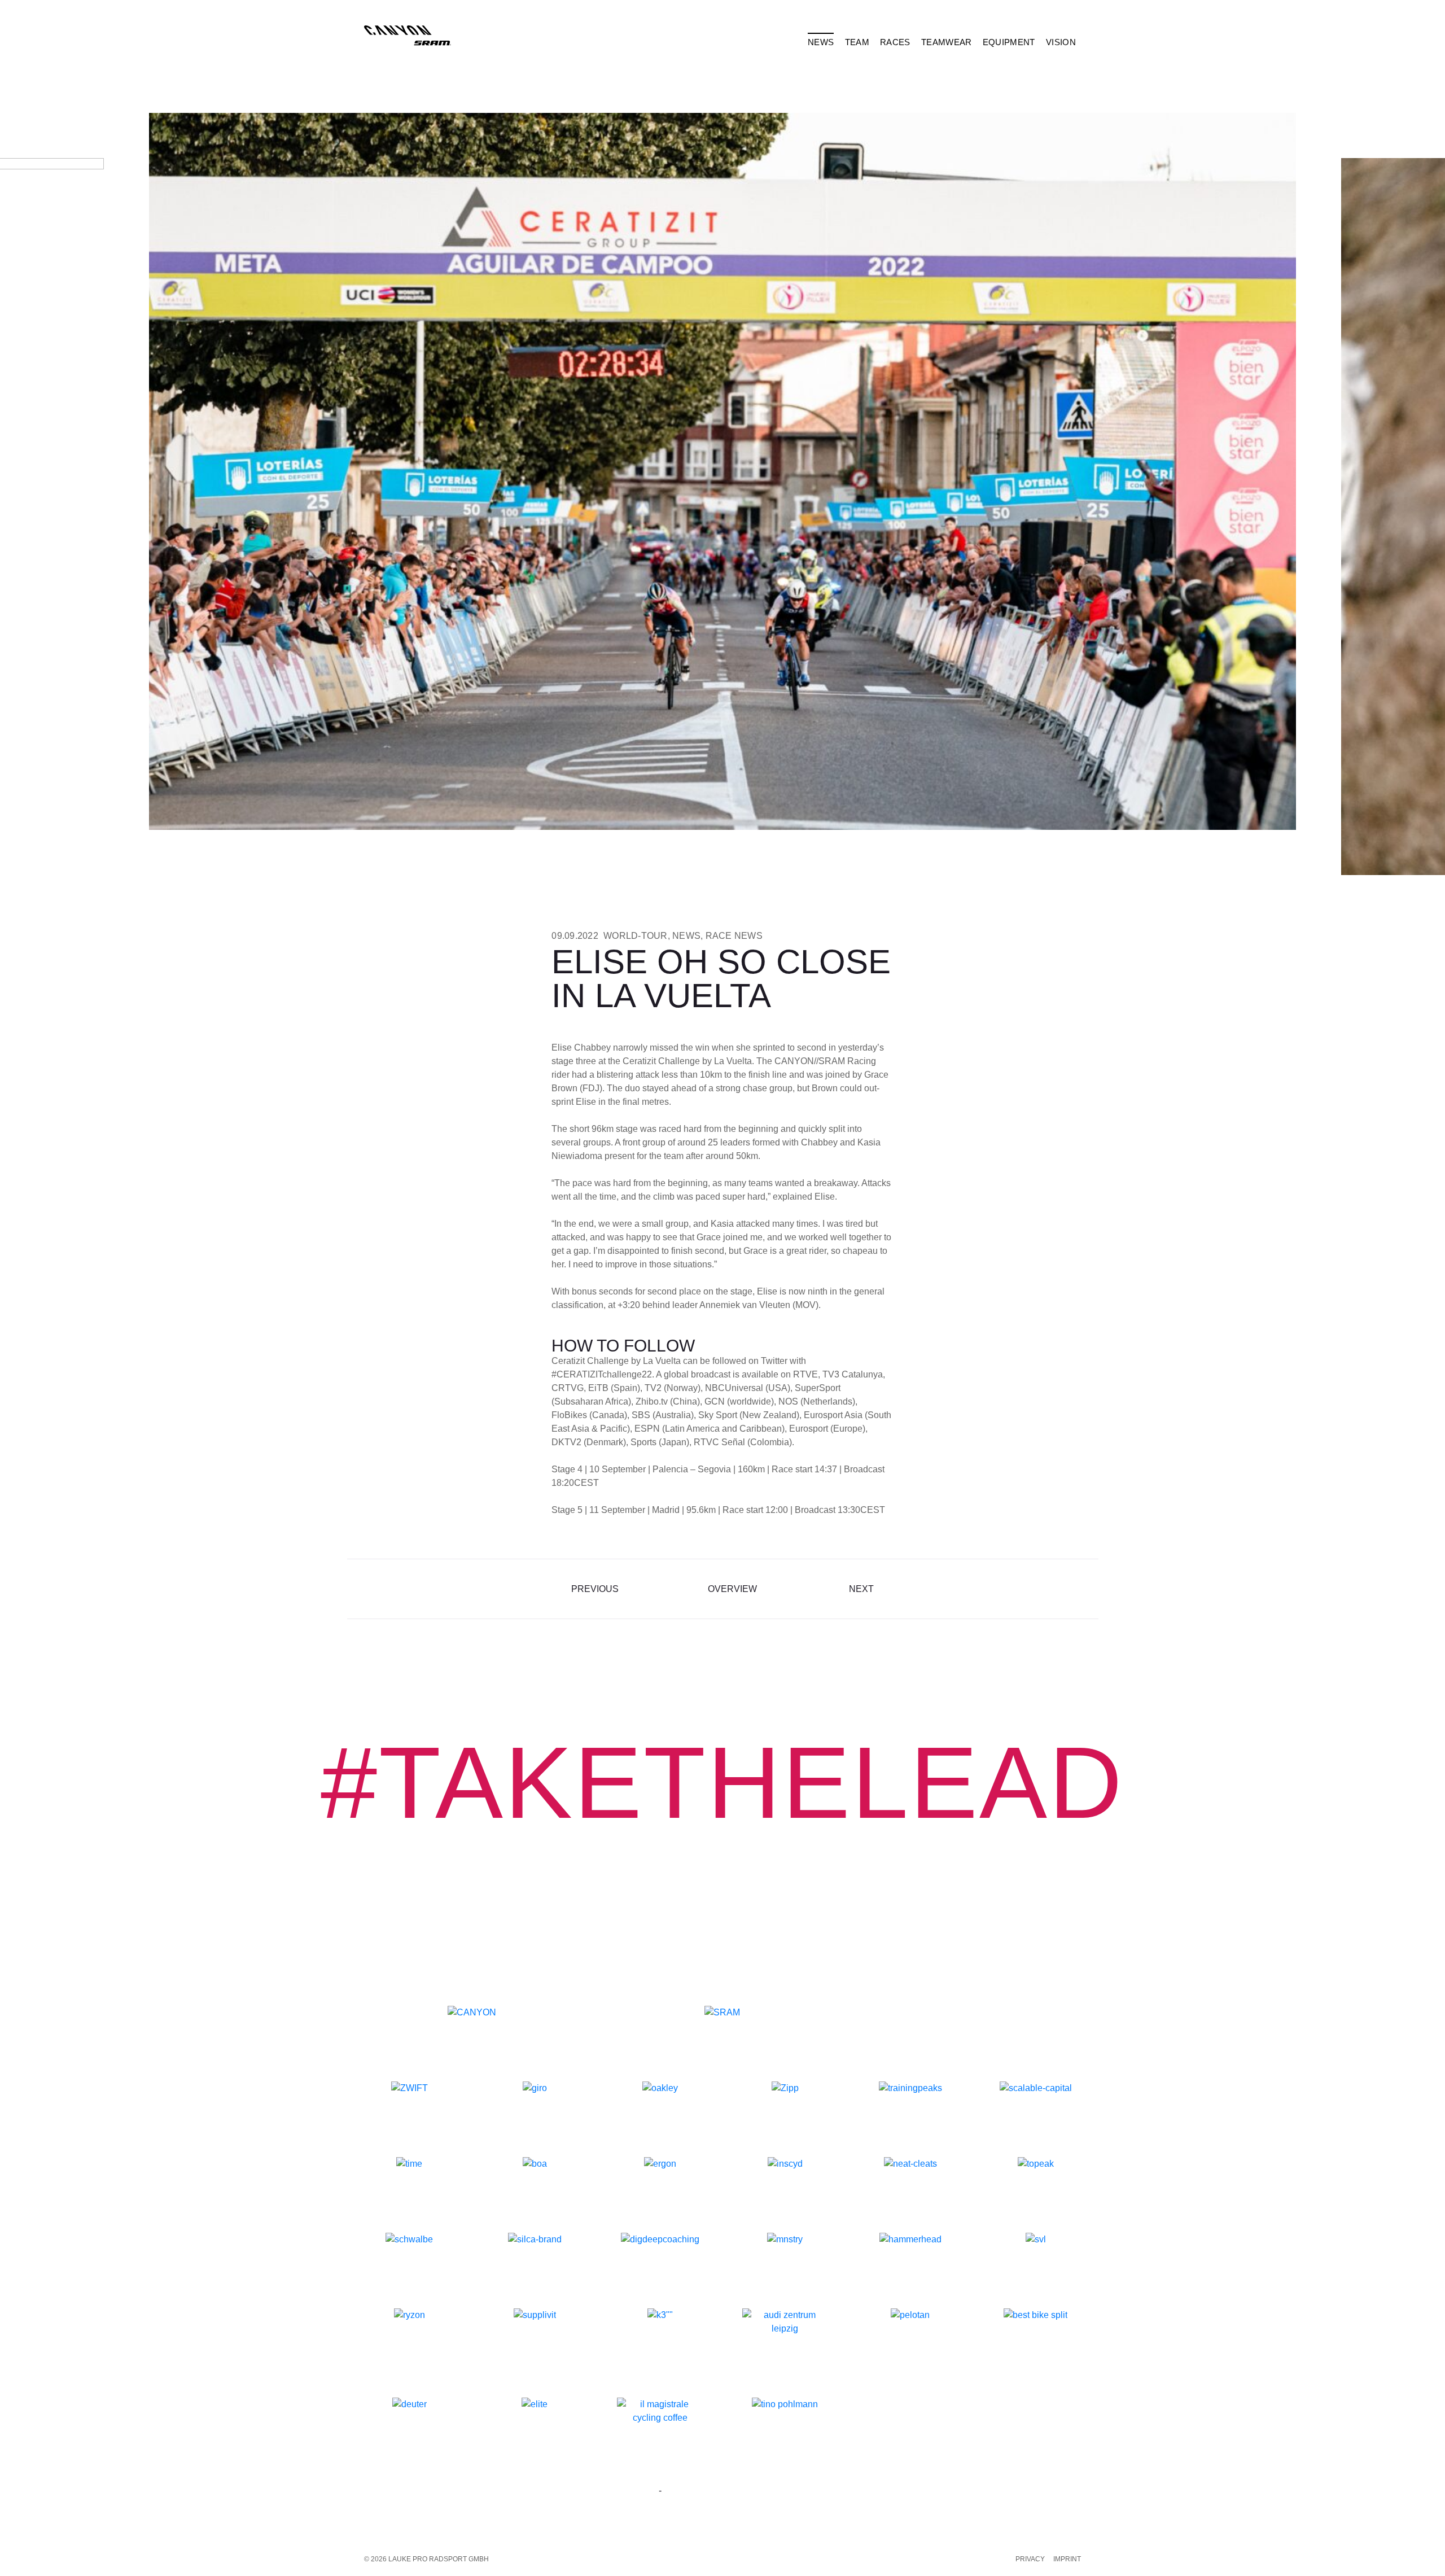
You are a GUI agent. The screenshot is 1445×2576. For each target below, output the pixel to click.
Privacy (1030, 2559)
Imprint (1067, 2559)
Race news (734, 936)
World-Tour (636, 936)
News (686, 936)
